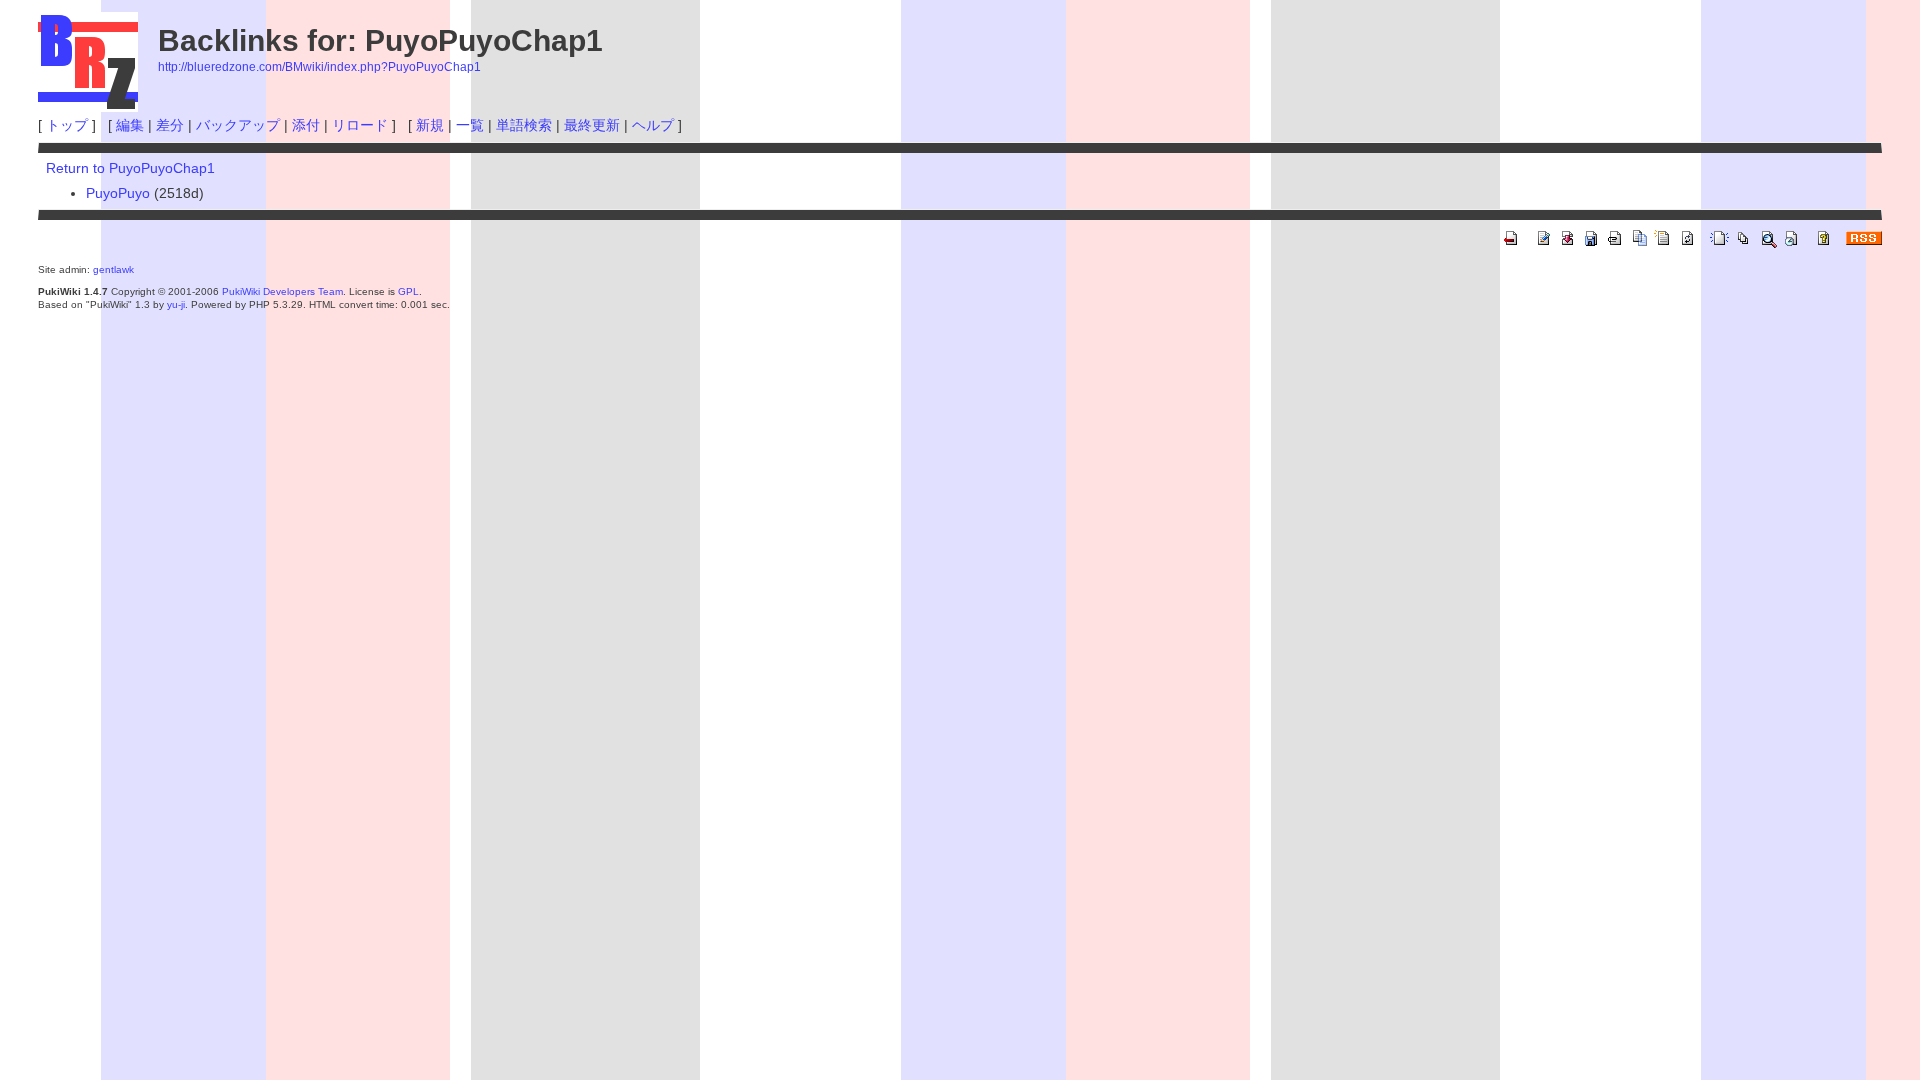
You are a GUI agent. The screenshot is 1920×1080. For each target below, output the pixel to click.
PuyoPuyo (118, 193)
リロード (360, 125)
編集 (130, 125)
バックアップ (238, 125)
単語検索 (524, 125)
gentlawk (113, 269)
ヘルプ (653, 125)
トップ (67, 125)
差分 (170, 125)
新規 (430, 125)
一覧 (470, 125)
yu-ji (176, 304)
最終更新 (592, 125)
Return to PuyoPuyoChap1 (130, 168)
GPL (408, 291)
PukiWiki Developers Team (282, 291)
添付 (306, 125)
